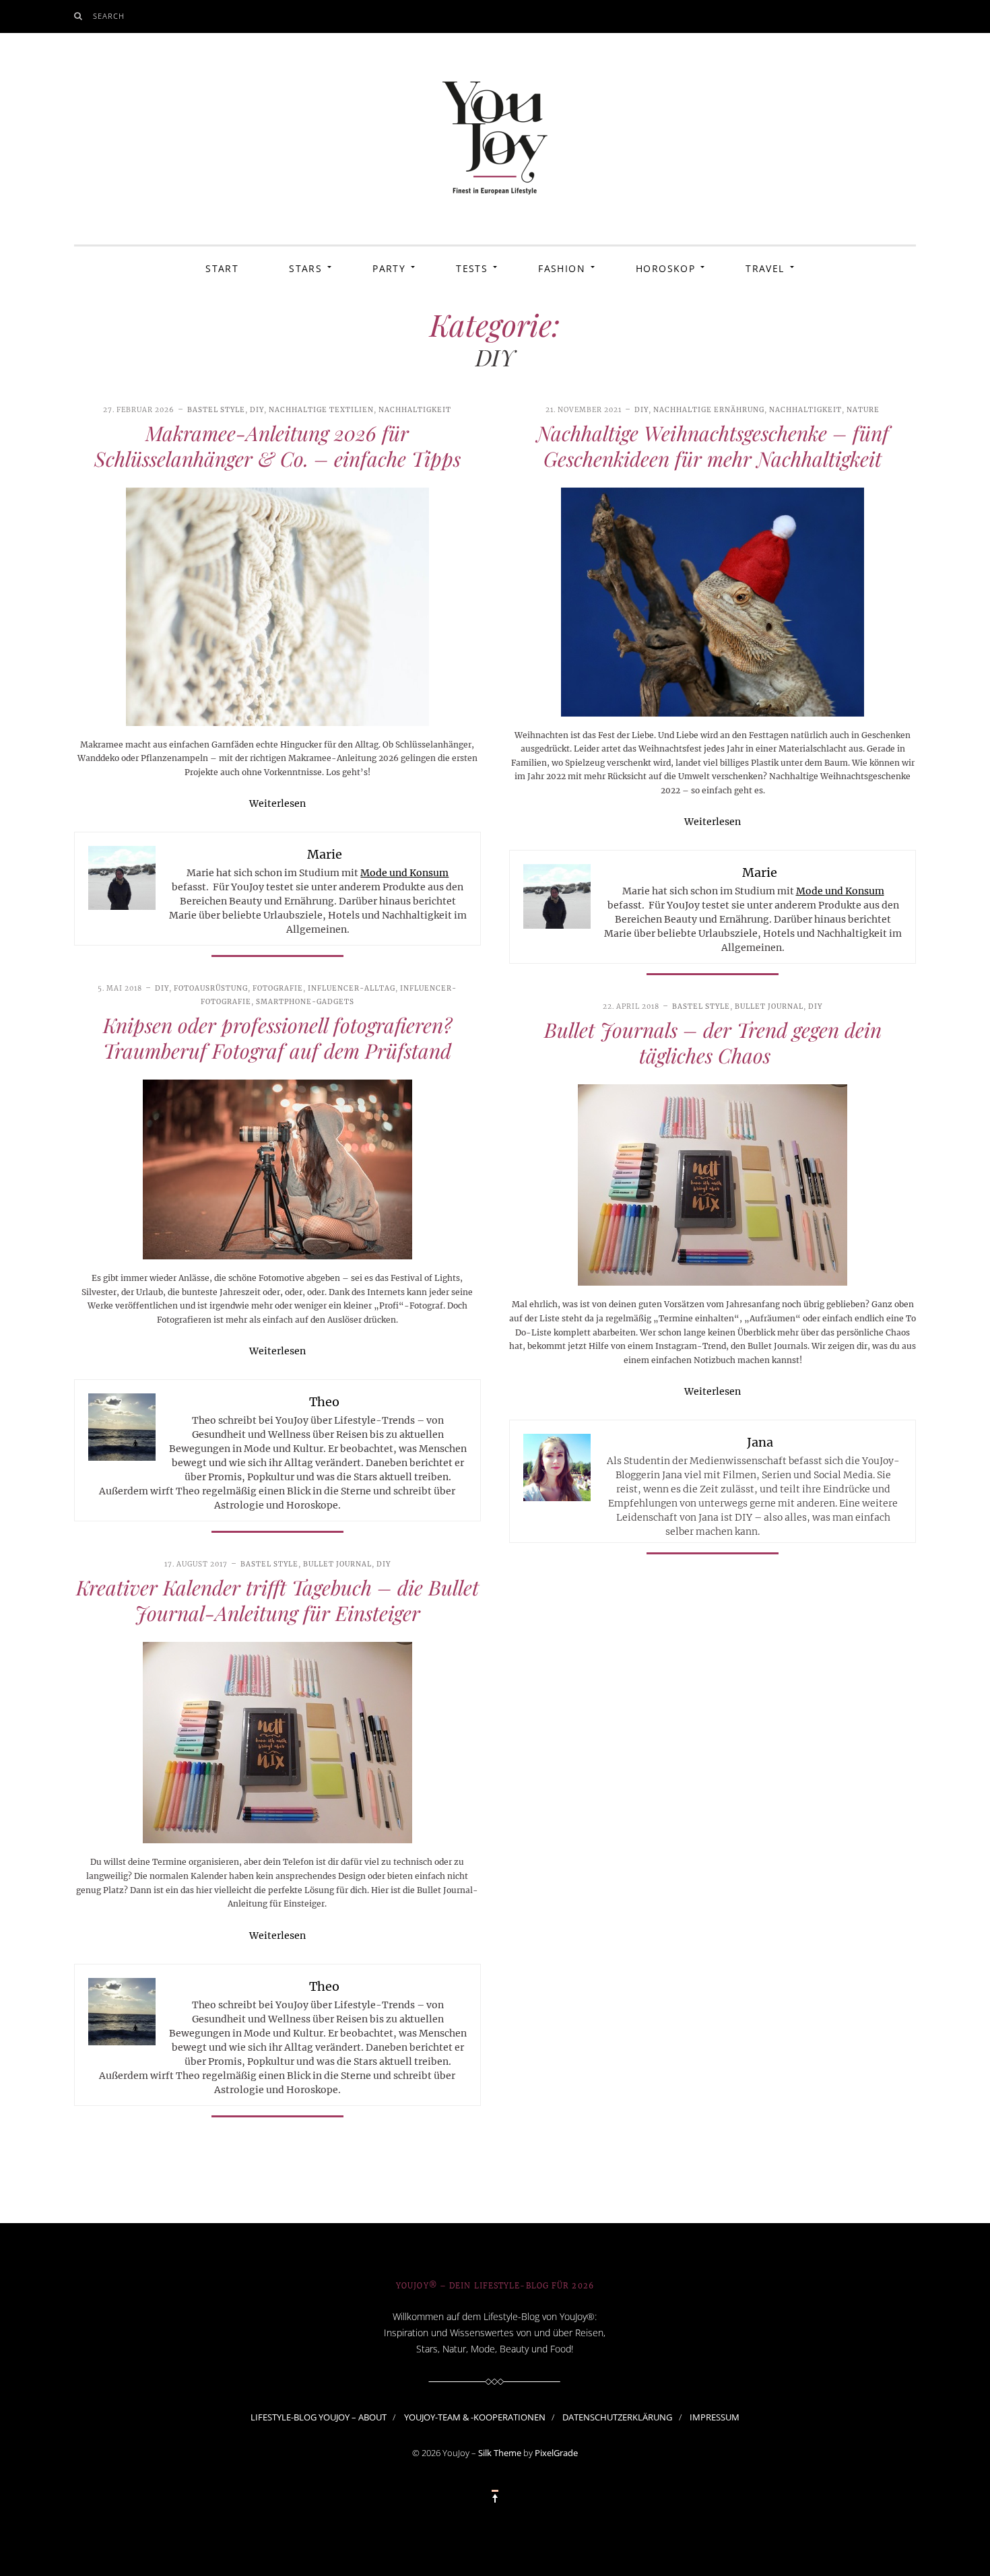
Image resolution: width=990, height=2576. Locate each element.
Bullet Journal (769, 1006)
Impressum (715, 2416)
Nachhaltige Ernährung (709, 410)
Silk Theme (500, 2453)
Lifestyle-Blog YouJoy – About (319, 2416)
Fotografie (278, 988)
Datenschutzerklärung (617, 2416)
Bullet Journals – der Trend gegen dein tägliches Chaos (713, 1043)
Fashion (562, 268)
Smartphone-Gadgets (305, 1002)
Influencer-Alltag (352, 988)
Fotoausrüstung (211, 988)
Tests (472, 268)
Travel (765, 268)
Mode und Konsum (404, 873)
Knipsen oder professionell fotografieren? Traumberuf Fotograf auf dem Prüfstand (277, 1038)
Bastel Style (216, 410)
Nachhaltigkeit (415, 410)
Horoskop (665, 268)
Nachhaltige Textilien (321, 410)
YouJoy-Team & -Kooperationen (475, 2416)
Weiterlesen (277, 803)
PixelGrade (556, 2453)
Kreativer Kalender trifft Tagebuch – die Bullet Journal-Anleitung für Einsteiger (277, 1600)
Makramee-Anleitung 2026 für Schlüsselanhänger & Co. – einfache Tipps (277, 446)
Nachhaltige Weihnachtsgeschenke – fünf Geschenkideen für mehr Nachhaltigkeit (713, 446)
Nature (863, 410)
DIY (257, 410)
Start (222, 268)
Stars (305, 268)
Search (109, 16)
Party (389, 268)
